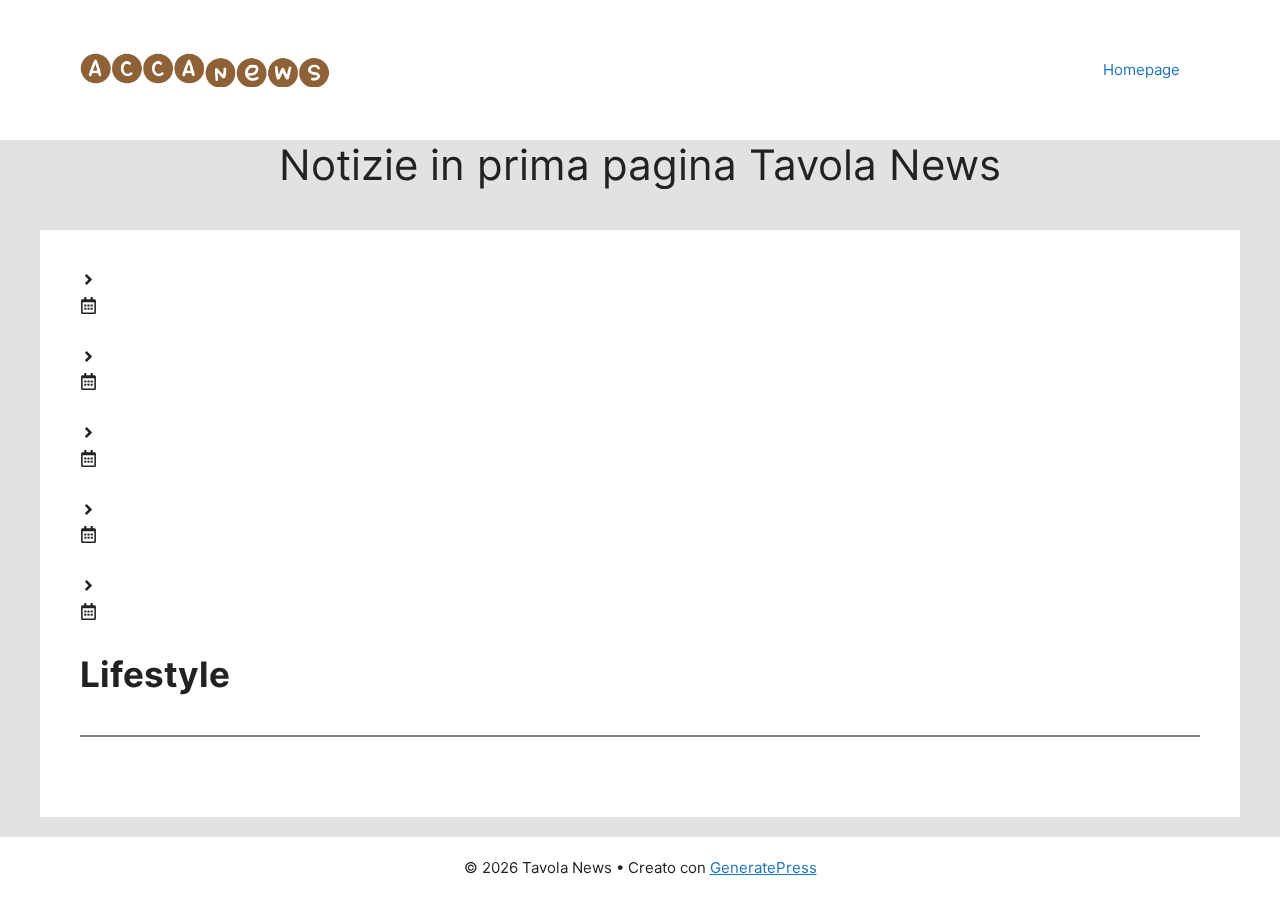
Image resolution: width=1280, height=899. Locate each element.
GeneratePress (763, 867)
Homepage (1141, 69)
